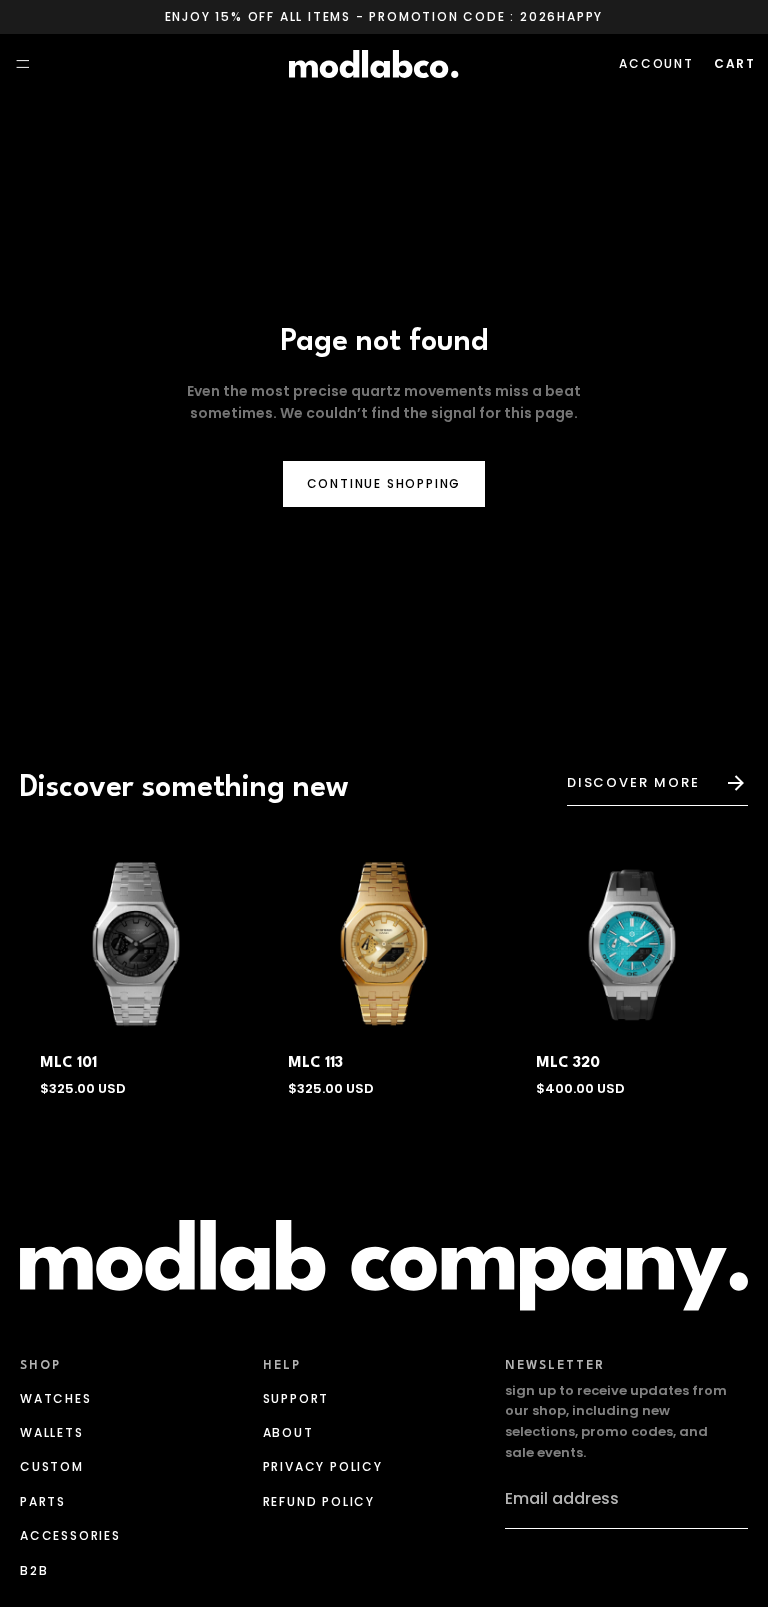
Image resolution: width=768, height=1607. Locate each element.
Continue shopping (384, 483)
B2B (34, 1569)
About (288, 1432)
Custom (52, 1466)
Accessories (70, 1535)
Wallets (52, 1432)
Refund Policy (319, 1501)
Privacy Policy (323, 1466)
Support (296, 1397)
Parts (43, 1501)
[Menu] (23, 65)
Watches (56, 1397)
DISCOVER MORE (633, 782)
